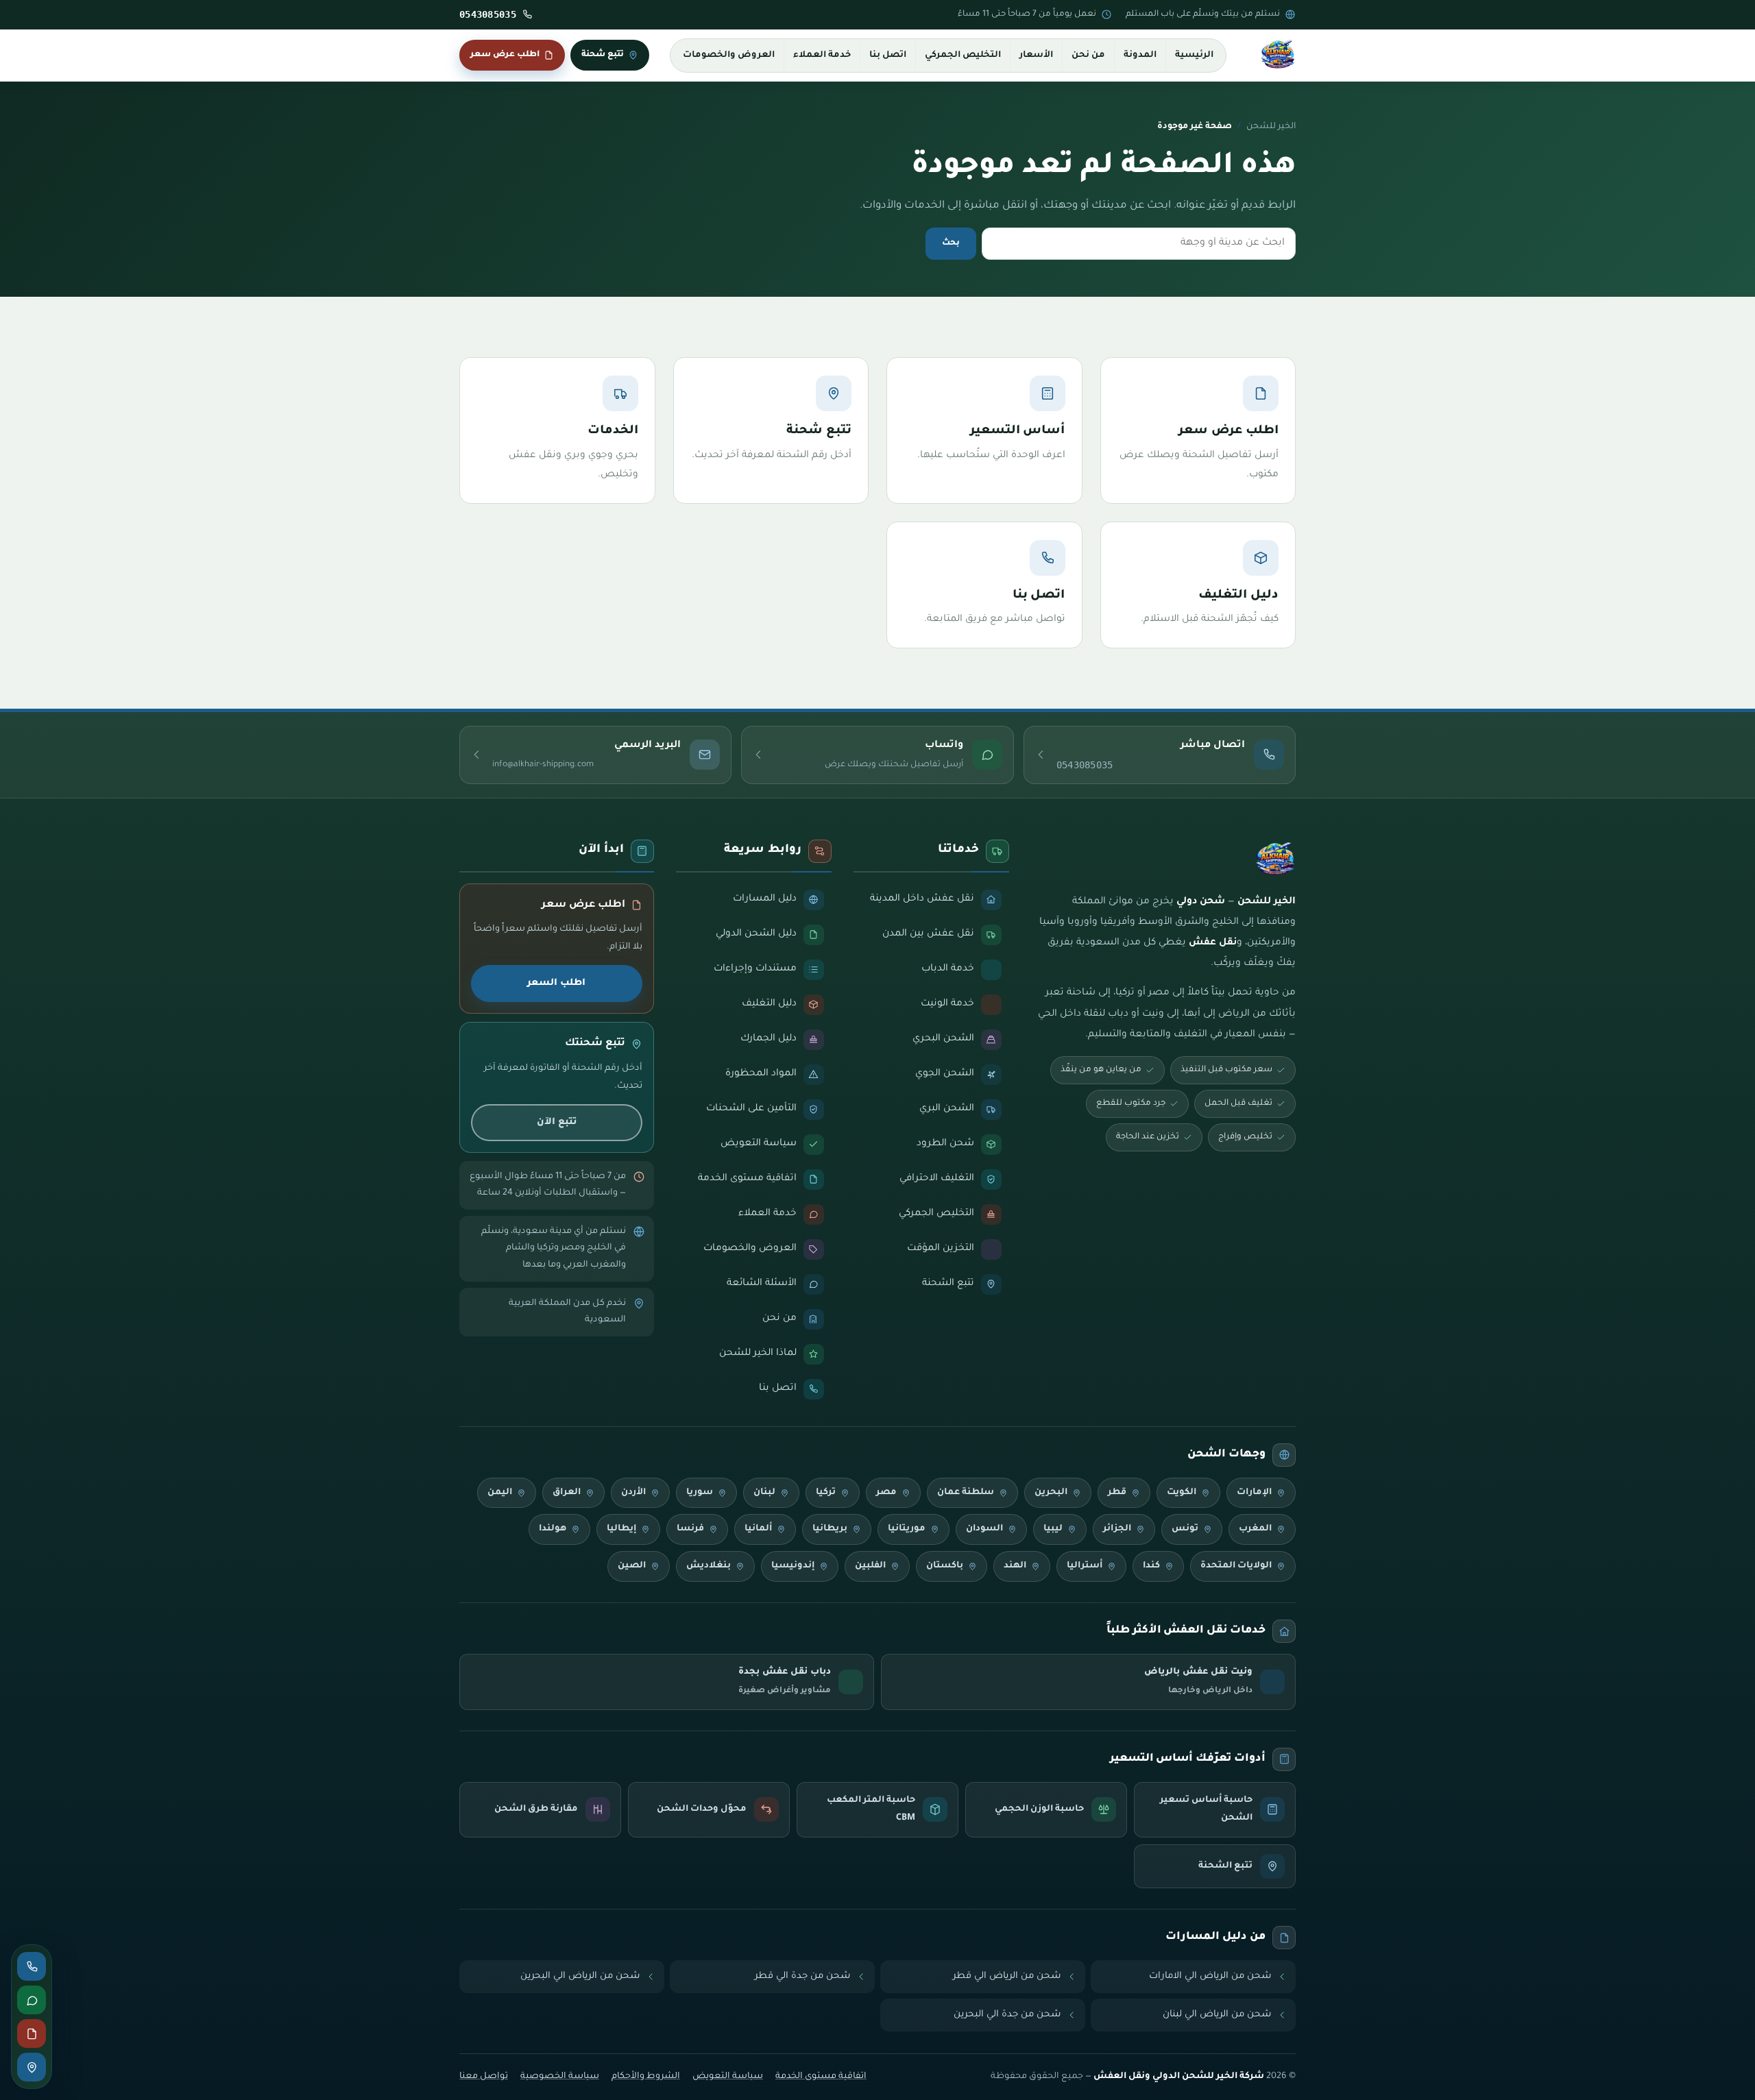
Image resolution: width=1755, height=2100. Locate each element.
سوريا (700, 1493)
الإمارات (1254, 1493)
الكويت (1182, 1493)
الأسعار (1036, 56)
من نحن (1088, 56)
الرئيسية (1194, 56)
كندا (1151, 1566)
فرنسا (690, 1529)
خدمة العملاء (822, 56)
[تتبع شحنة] (32, 2067)
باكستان (945, 1566)
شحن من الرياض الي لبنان (1217, 2015)
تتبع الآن (557, 1122)
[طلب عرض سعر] (32, 2034)
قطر (1117, 1493)
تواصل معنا (484, 2077)
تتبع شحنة (603, 55)
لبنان (764, 1493)
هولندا (553, 1529)
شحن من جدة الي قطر (803, 1976)
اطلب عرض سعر (505, 55)
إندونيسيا (793, 1566)
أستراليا (1085, 1566)
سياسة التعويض (728, 2077)
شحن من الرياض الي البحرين (580, 1976)
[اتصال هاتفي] (32, 1966)
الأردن (633, 1493)
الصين (632, 1566)
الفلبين (870, 1566)
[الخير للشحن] (1278, 56)
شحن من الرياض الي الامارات (1210, 1976)
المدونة (1140, 56)
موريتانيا (907, 1529)
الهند (1015, 1566)
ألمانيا (758, 1529)
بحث (951, 243)
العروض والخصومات (729, 56)
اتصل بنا (888, 56)
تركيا (826, 1493)
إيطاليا (621, 1529)
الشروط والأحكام (646, 2077)
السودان (984, 1529)
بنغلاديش (709, 1566)
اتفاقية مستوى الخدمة (821, 2077)
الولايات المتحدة (1236, 1566)
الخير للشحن (1271, 127)
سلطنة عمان (966, 1493)
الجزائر (1117, 1529)
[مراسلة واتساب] (32, 2000)
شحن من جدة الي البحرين (1007, 2015)
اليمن (500, 1493)
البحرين (1051, 1493)
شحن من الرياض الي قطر (1007, 1976)
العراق (567, 1493)
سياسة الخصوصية (560, 2077)
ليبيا (1053, 1529)
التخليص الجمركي (963, 56)
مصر (886, 1493)
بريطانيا (830, 1529)
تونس (1185, 1529)
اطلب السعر (556, 983)
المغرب (1255, 1529)
